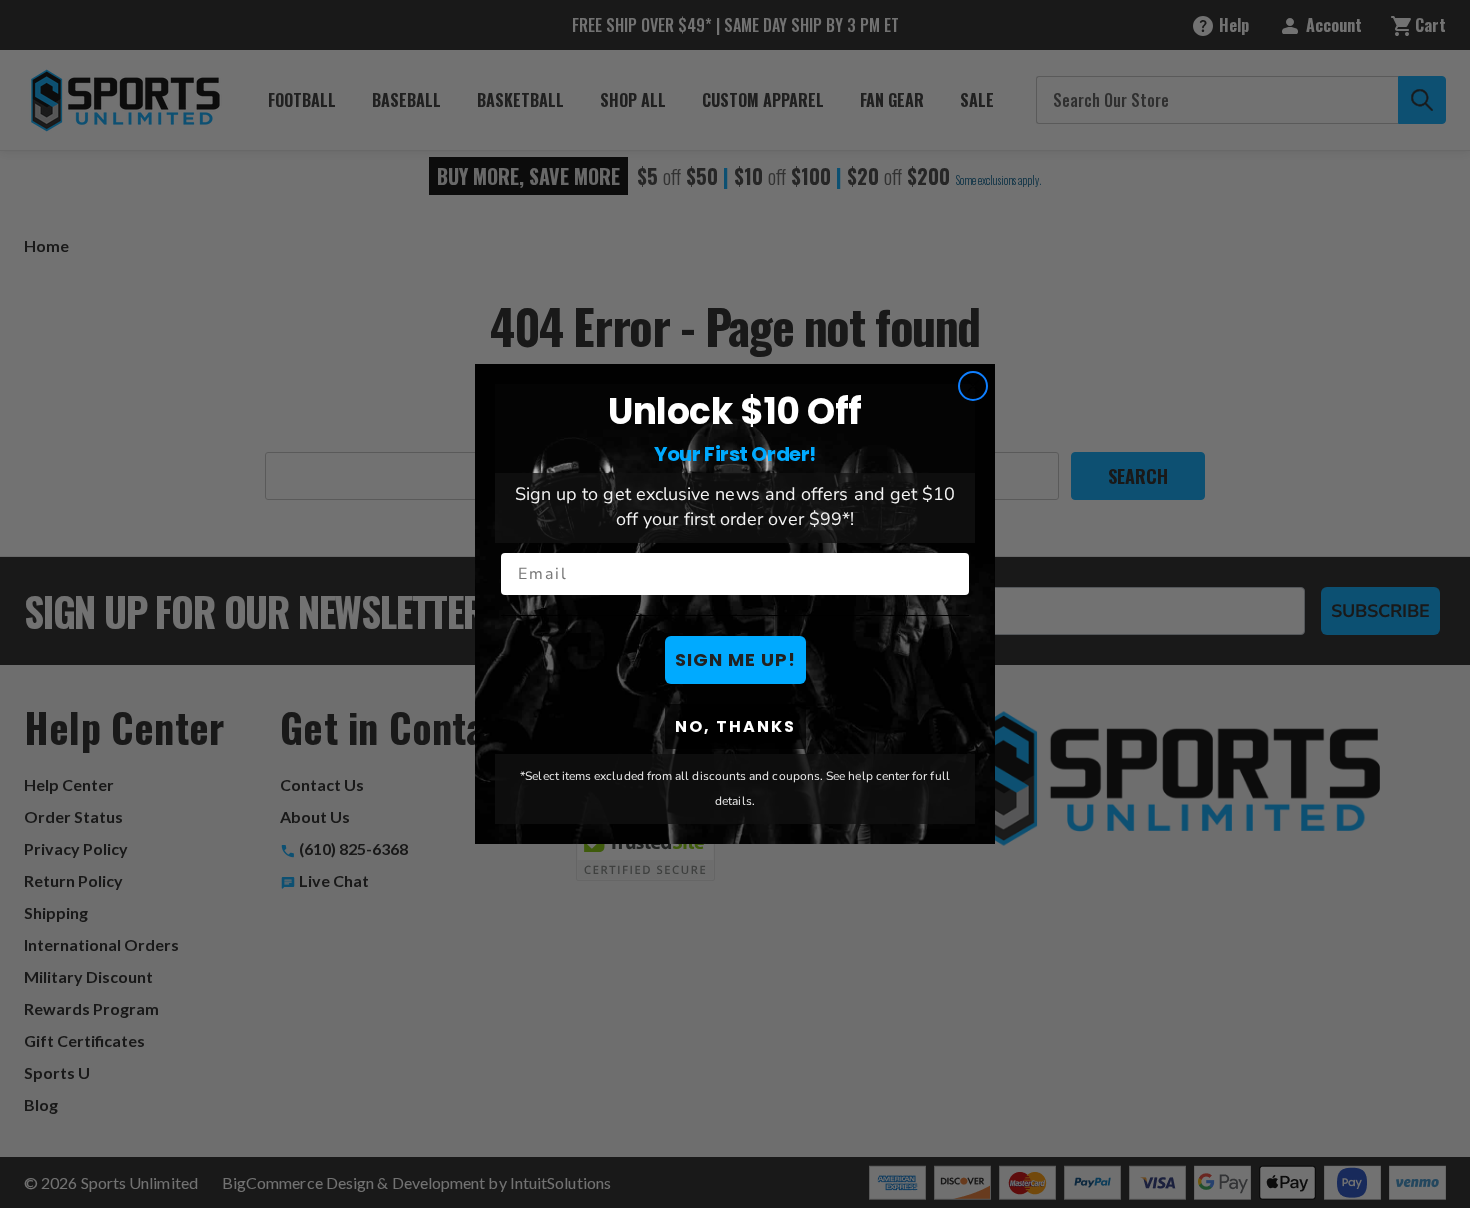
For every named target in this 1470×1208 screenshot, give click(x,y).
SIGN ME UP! (735, 659)
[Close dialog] (973, 386)
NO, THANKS (735, 726)
